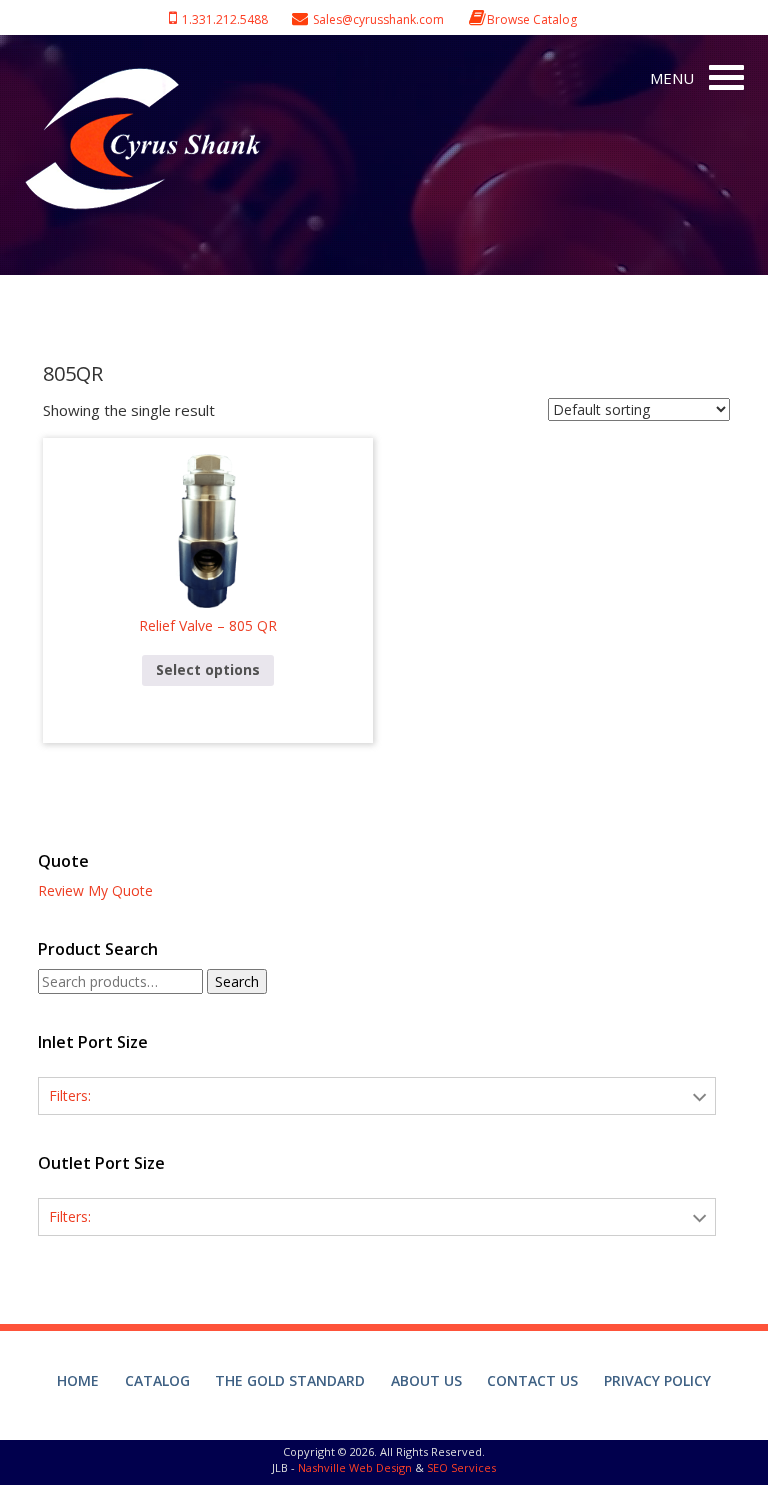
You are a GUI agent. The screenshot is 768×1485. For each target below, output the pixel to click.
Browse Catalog (532, 19)
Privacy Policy (657, 1380)
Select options (208, 669)
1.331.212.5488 (223, 19)
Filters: (70, 1095)
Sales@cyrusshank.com (378, 19)
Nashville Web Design (355, 1467)
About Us (426, 1380)
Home (78, 1380)
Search (237, 981)
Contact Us (532, 1380)
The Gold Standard (290, 1380)
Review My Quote (95, 890)
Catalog (157, 1380)
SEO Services (461, 1467)
